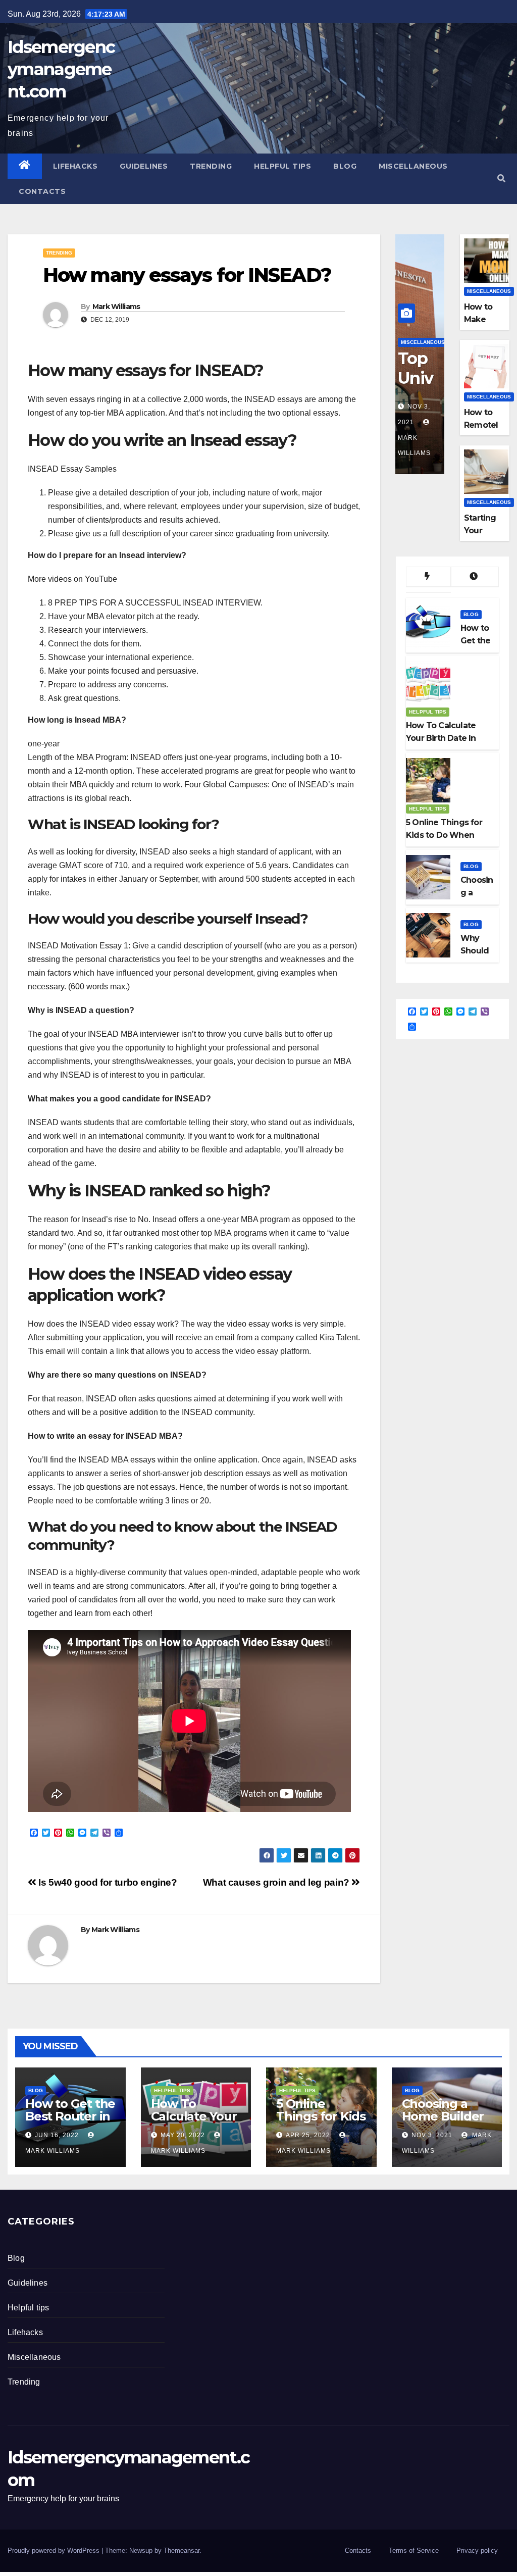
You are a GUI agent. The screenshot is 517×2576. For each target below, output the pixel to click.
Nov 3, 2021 (432, 2135)
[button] (501, 179)
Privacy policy (477, 2550)
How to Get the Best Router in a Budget (70, 2116)
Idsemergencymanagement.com (61, 69)
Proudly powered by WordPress (55, 2550)
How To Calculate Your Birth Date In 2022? (194, 2123)
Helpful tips (282, 166)
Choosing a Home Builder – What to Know (443, 2123)
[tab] (428, 577)
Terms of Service (414, 2550)
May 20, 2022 (183, 2135)
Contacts (42, 191)
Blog (345, 166)
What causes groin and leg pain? (277, 1882)
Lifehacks (75, 166)
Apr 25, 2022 (308, 2135)
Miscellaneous (413, 166)
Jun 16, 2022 (57, 2135)
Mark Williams (116, 307)
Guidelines (144, 166)
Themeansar (182, 2550)
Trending (211, 166)
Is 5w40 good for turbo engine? (107, 1882)
